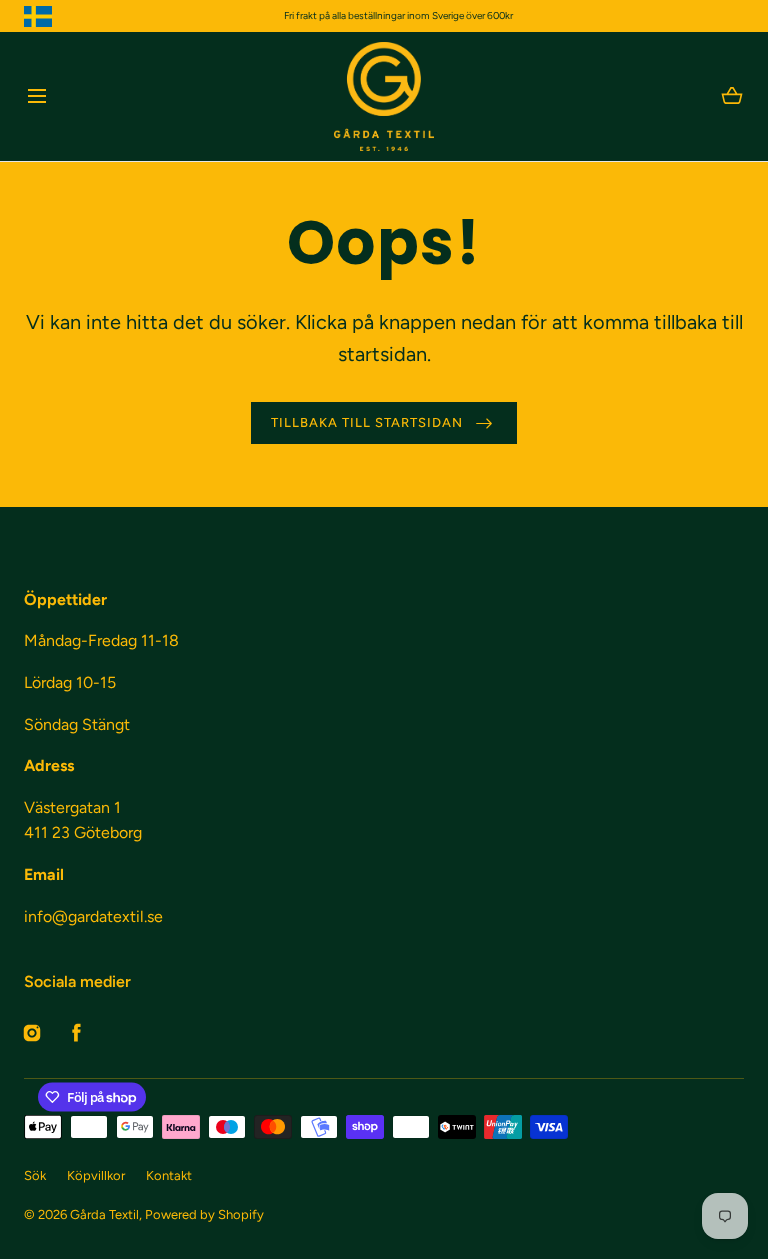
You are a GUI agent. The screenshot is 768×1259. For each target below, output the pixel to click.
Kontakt (169, 1175)
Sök (35, 1175)
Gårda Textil (104, 1214)
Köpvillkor (96, 1175)
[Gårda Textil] (384, 96)
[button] (36, 96)
